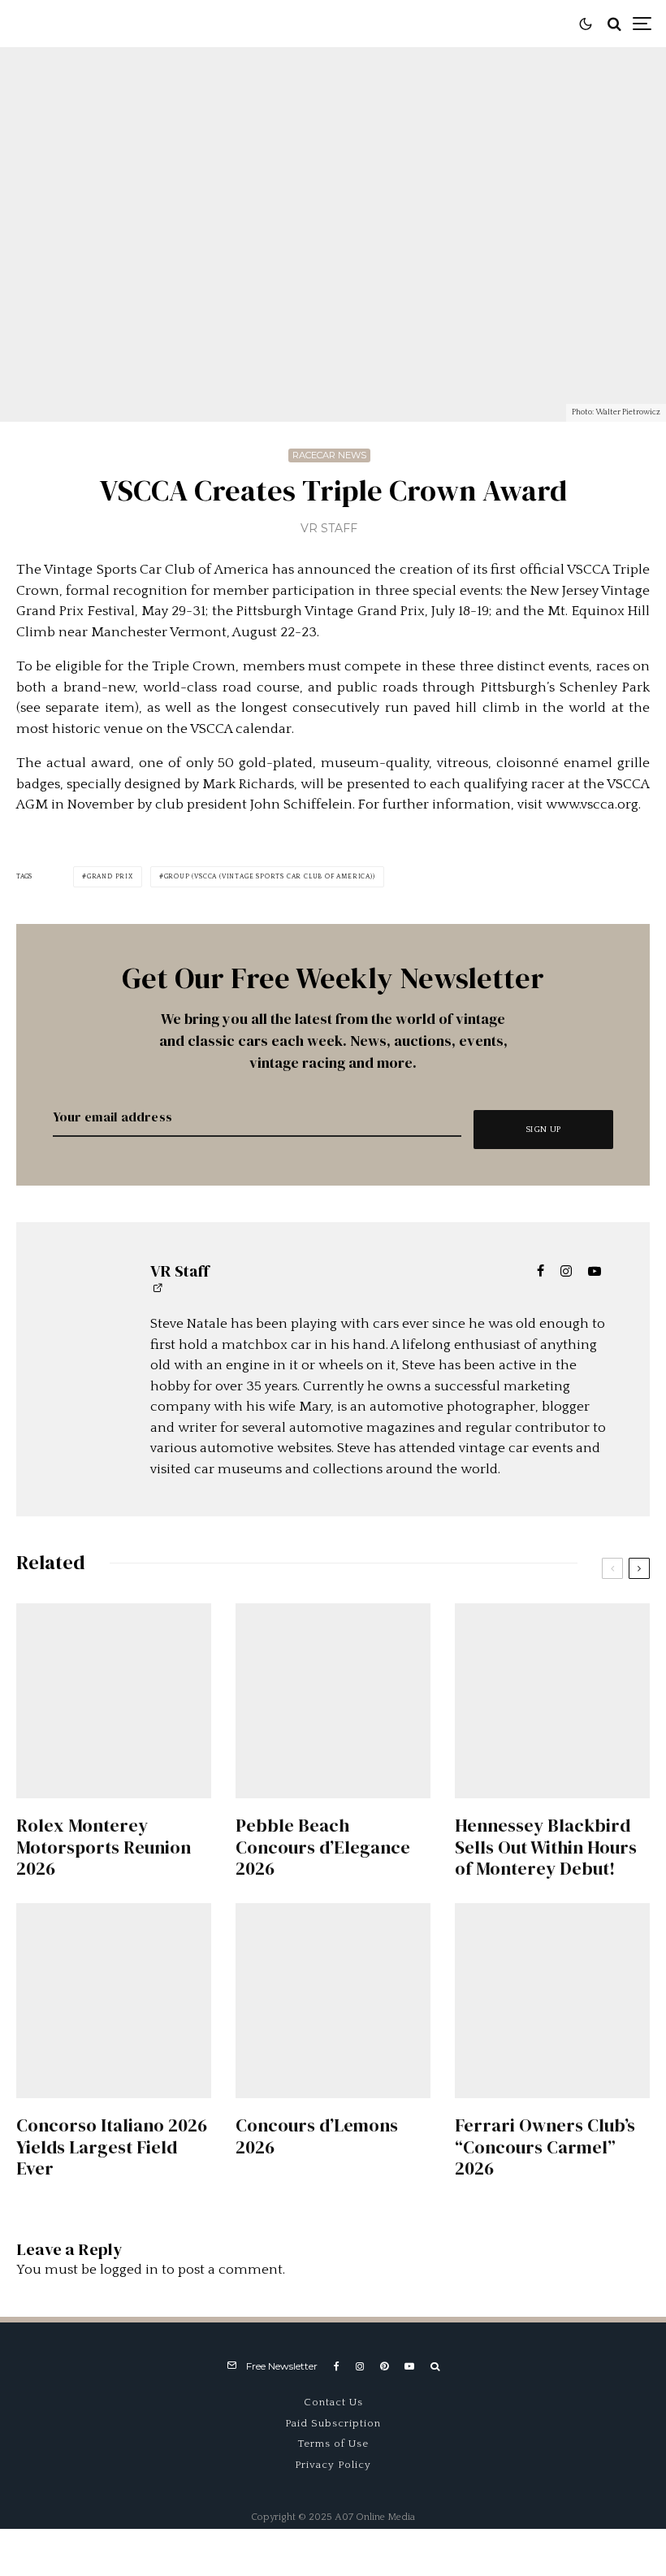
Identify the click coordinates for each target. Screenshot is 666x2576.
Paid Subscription (333, 2423)
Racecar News (329, 455)
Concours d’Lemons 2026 (317, 2136)
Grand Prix (110, 876)
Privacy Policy (333, 2465)
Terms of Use (333, 2444)
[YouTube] (409, 2366)
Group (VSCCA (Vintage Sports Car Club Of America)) (270, 876)
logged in (129, 2270)
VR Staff (329, 528)
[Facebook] (337, 2366)
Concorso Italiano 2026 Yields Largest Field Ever (112, 2147)
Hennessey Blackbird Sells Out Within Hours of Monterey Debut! (546, 1847)
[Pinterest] (384, 2366)
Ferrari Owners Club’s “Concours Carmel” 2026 (545, 2147)
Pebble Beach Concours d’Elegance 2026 (323, 1847)
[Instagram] (360, 2366)
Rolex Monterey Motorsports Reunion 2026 (104, 1847)
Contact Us (333, 2402)
